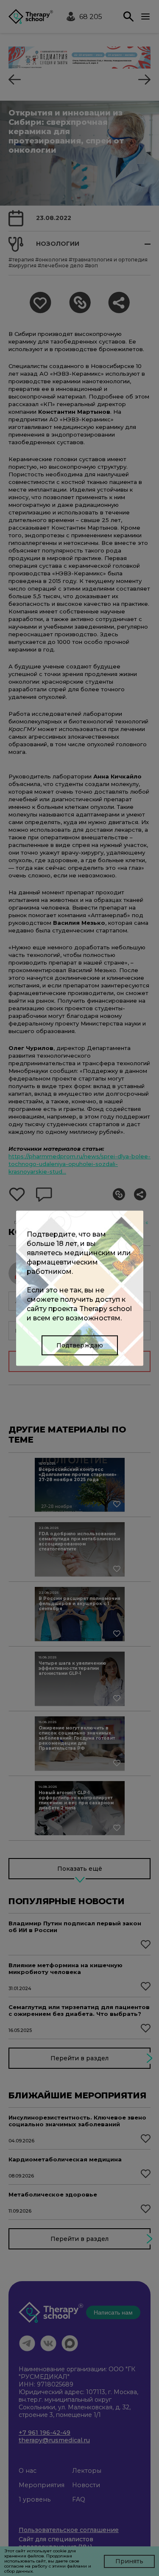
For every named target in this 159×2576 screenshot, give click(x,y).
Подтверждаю (80, 1345)
